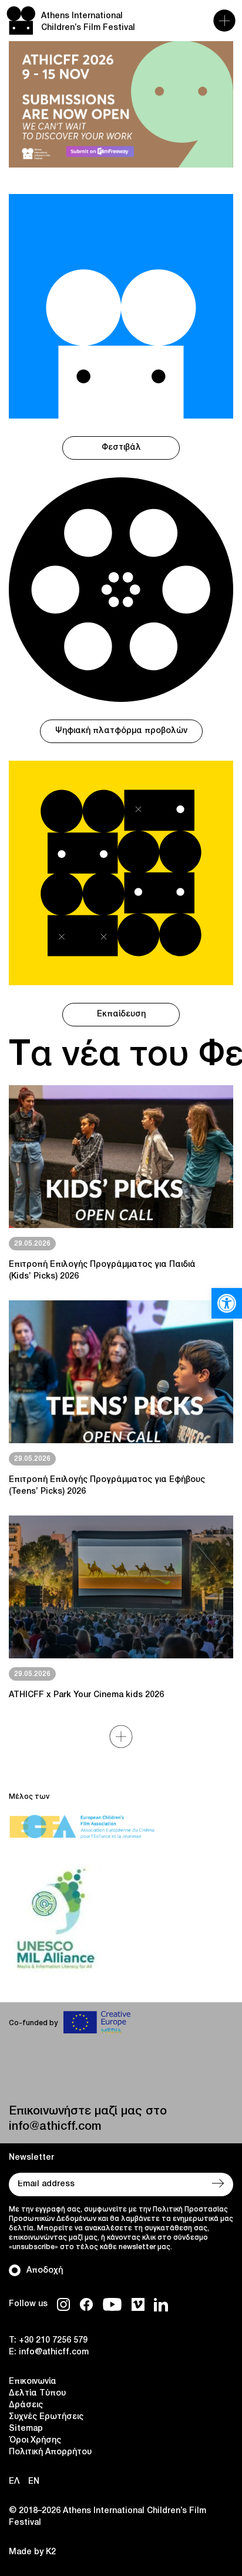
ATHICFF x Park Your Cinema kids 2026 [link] (86, 1695)
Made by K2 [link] (32, 2552)
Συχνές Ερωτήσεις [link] (46, 2417)
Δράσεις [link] (26, 2405)
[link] (227, 1303)
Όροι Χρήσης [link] (35, 2440)
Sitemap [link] (26, 2429)
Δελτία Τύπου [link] (37, 2393)
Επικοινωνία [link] (33, 2382)
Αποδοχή (45, 2271)
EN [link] (34, 2482)
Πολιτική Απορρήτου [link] (50, 2452)
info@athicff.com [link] (55, 2127)
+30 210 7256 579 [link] (53, 2341)
